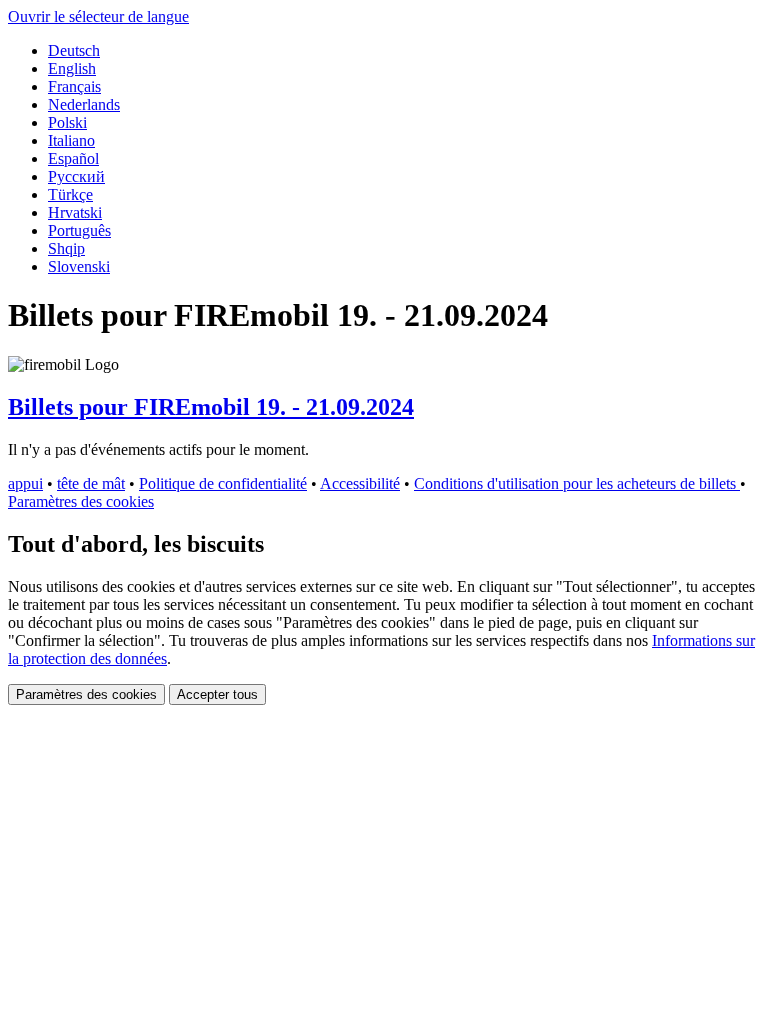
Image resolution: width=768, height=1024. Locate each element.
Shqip (66, 248)
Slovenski (79, 266)
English (72, 68)
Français (74, 86)
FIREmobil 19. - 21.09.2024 (211, 407)
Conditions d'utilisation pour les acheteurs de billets (577, 483)
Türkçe (70, 194)
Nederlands (84, 104)
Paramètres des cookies (81, 501)
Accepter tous (217, 694)
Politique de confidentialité (223, 483)
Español (73, 158)
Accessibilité (360, 483)
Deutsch (74, 50)
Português (79, 230)
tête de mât (91, 483)
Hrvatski (75, 212)
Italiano (71, 140)
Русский (76, 176)
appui (25, 483)
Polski (67, 122)
